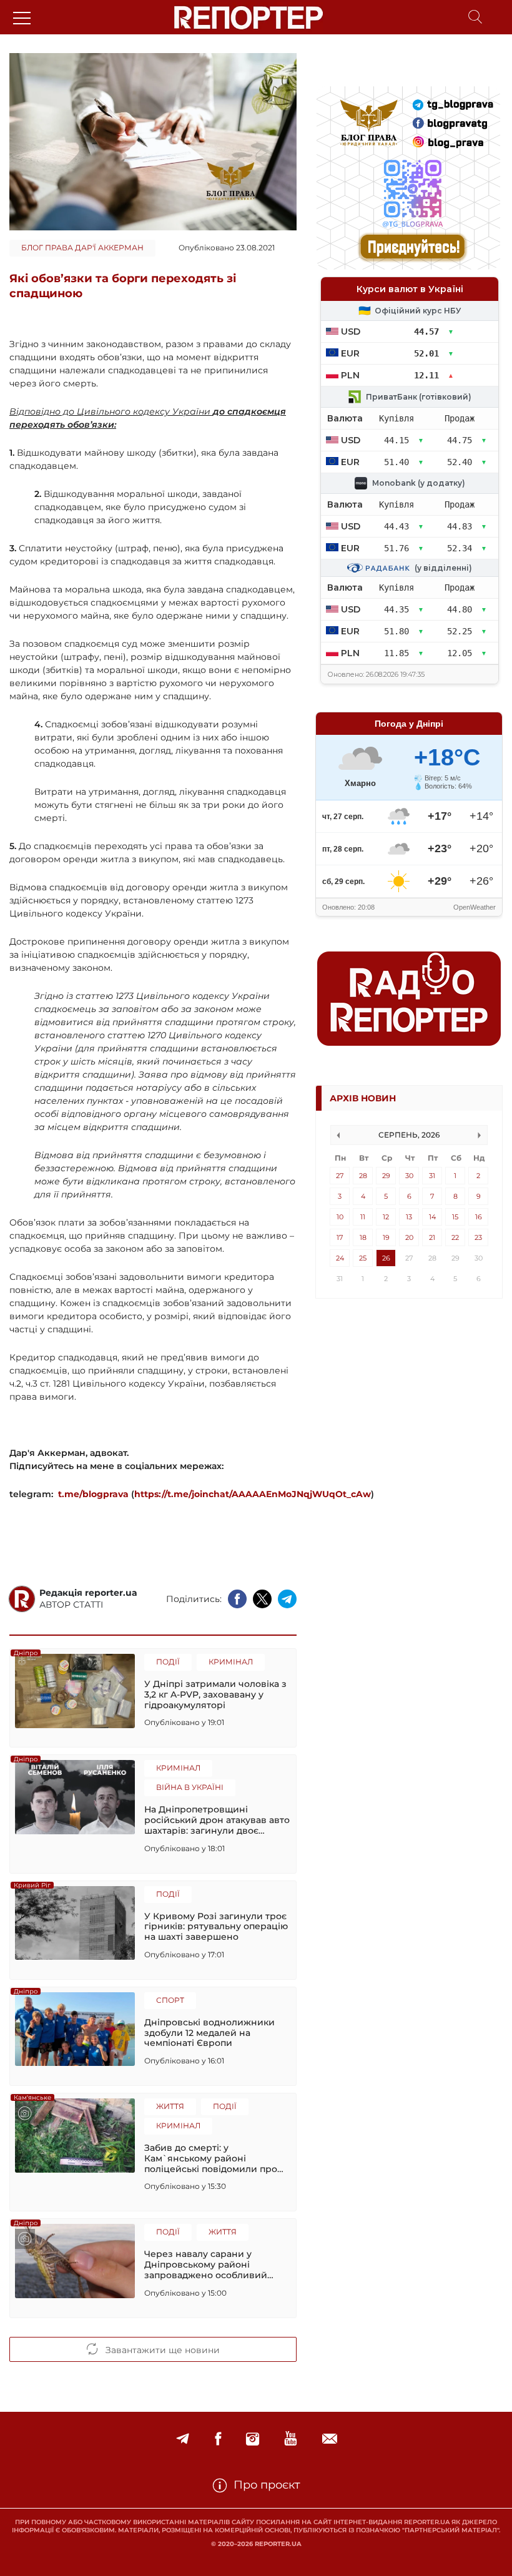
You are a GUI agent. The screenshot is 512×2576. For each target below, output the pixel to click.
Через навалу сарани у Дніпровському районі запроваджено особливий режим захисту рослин (206, 2264)
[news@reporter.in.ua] (330, 2439)
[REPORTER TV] (291, 2439)
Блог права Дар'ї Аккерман (82, 248)
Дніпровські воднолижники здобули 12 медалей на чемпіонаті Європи (209, 2033)
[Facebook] (218, 2439)
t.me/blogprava (93, 1494)
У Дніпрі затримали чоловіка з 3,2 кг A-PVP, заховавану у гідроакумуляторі (215, 1694)
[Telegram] (183, 2439)
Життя (170, 2106)
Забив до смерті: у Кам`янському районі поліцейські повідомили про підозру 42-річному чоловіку (211, 2158)
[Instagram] (253, 2439)
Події (168, 1662)
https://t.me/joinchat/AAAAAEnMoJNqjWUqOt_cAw (253, 1494)
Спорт (170, 2000)
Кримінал (231, 1662)
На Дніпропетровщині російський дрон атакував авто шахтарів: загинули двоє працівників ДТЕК (217, 1820)
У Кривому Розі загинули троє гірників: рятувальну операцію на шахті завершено (216, 1927)
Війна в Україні (190, 1787)
